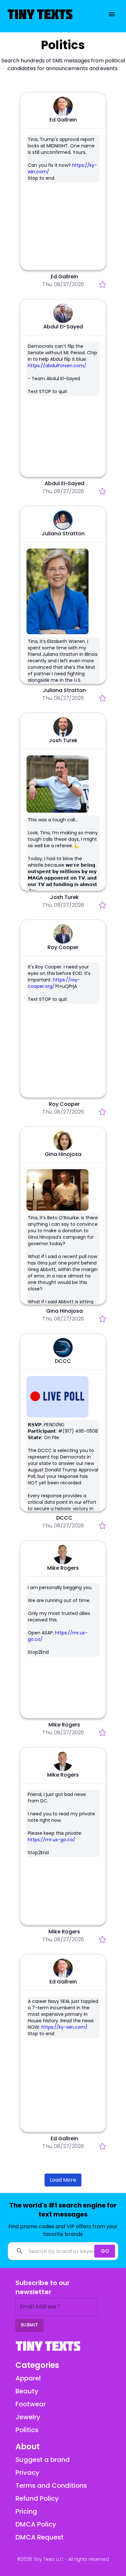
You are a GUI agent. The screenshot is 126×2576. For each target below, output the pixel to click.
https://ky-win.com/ (64, 2027)
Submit (29, 2325)
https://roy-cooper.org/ (54, 983)
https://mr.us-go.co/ (52, 1840)
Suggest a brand (43, 2460)
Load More (63, 2180)
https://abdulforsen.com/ (57, 366)
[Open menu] (112, 14)
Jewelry (48, 35)
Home (30, 35)
